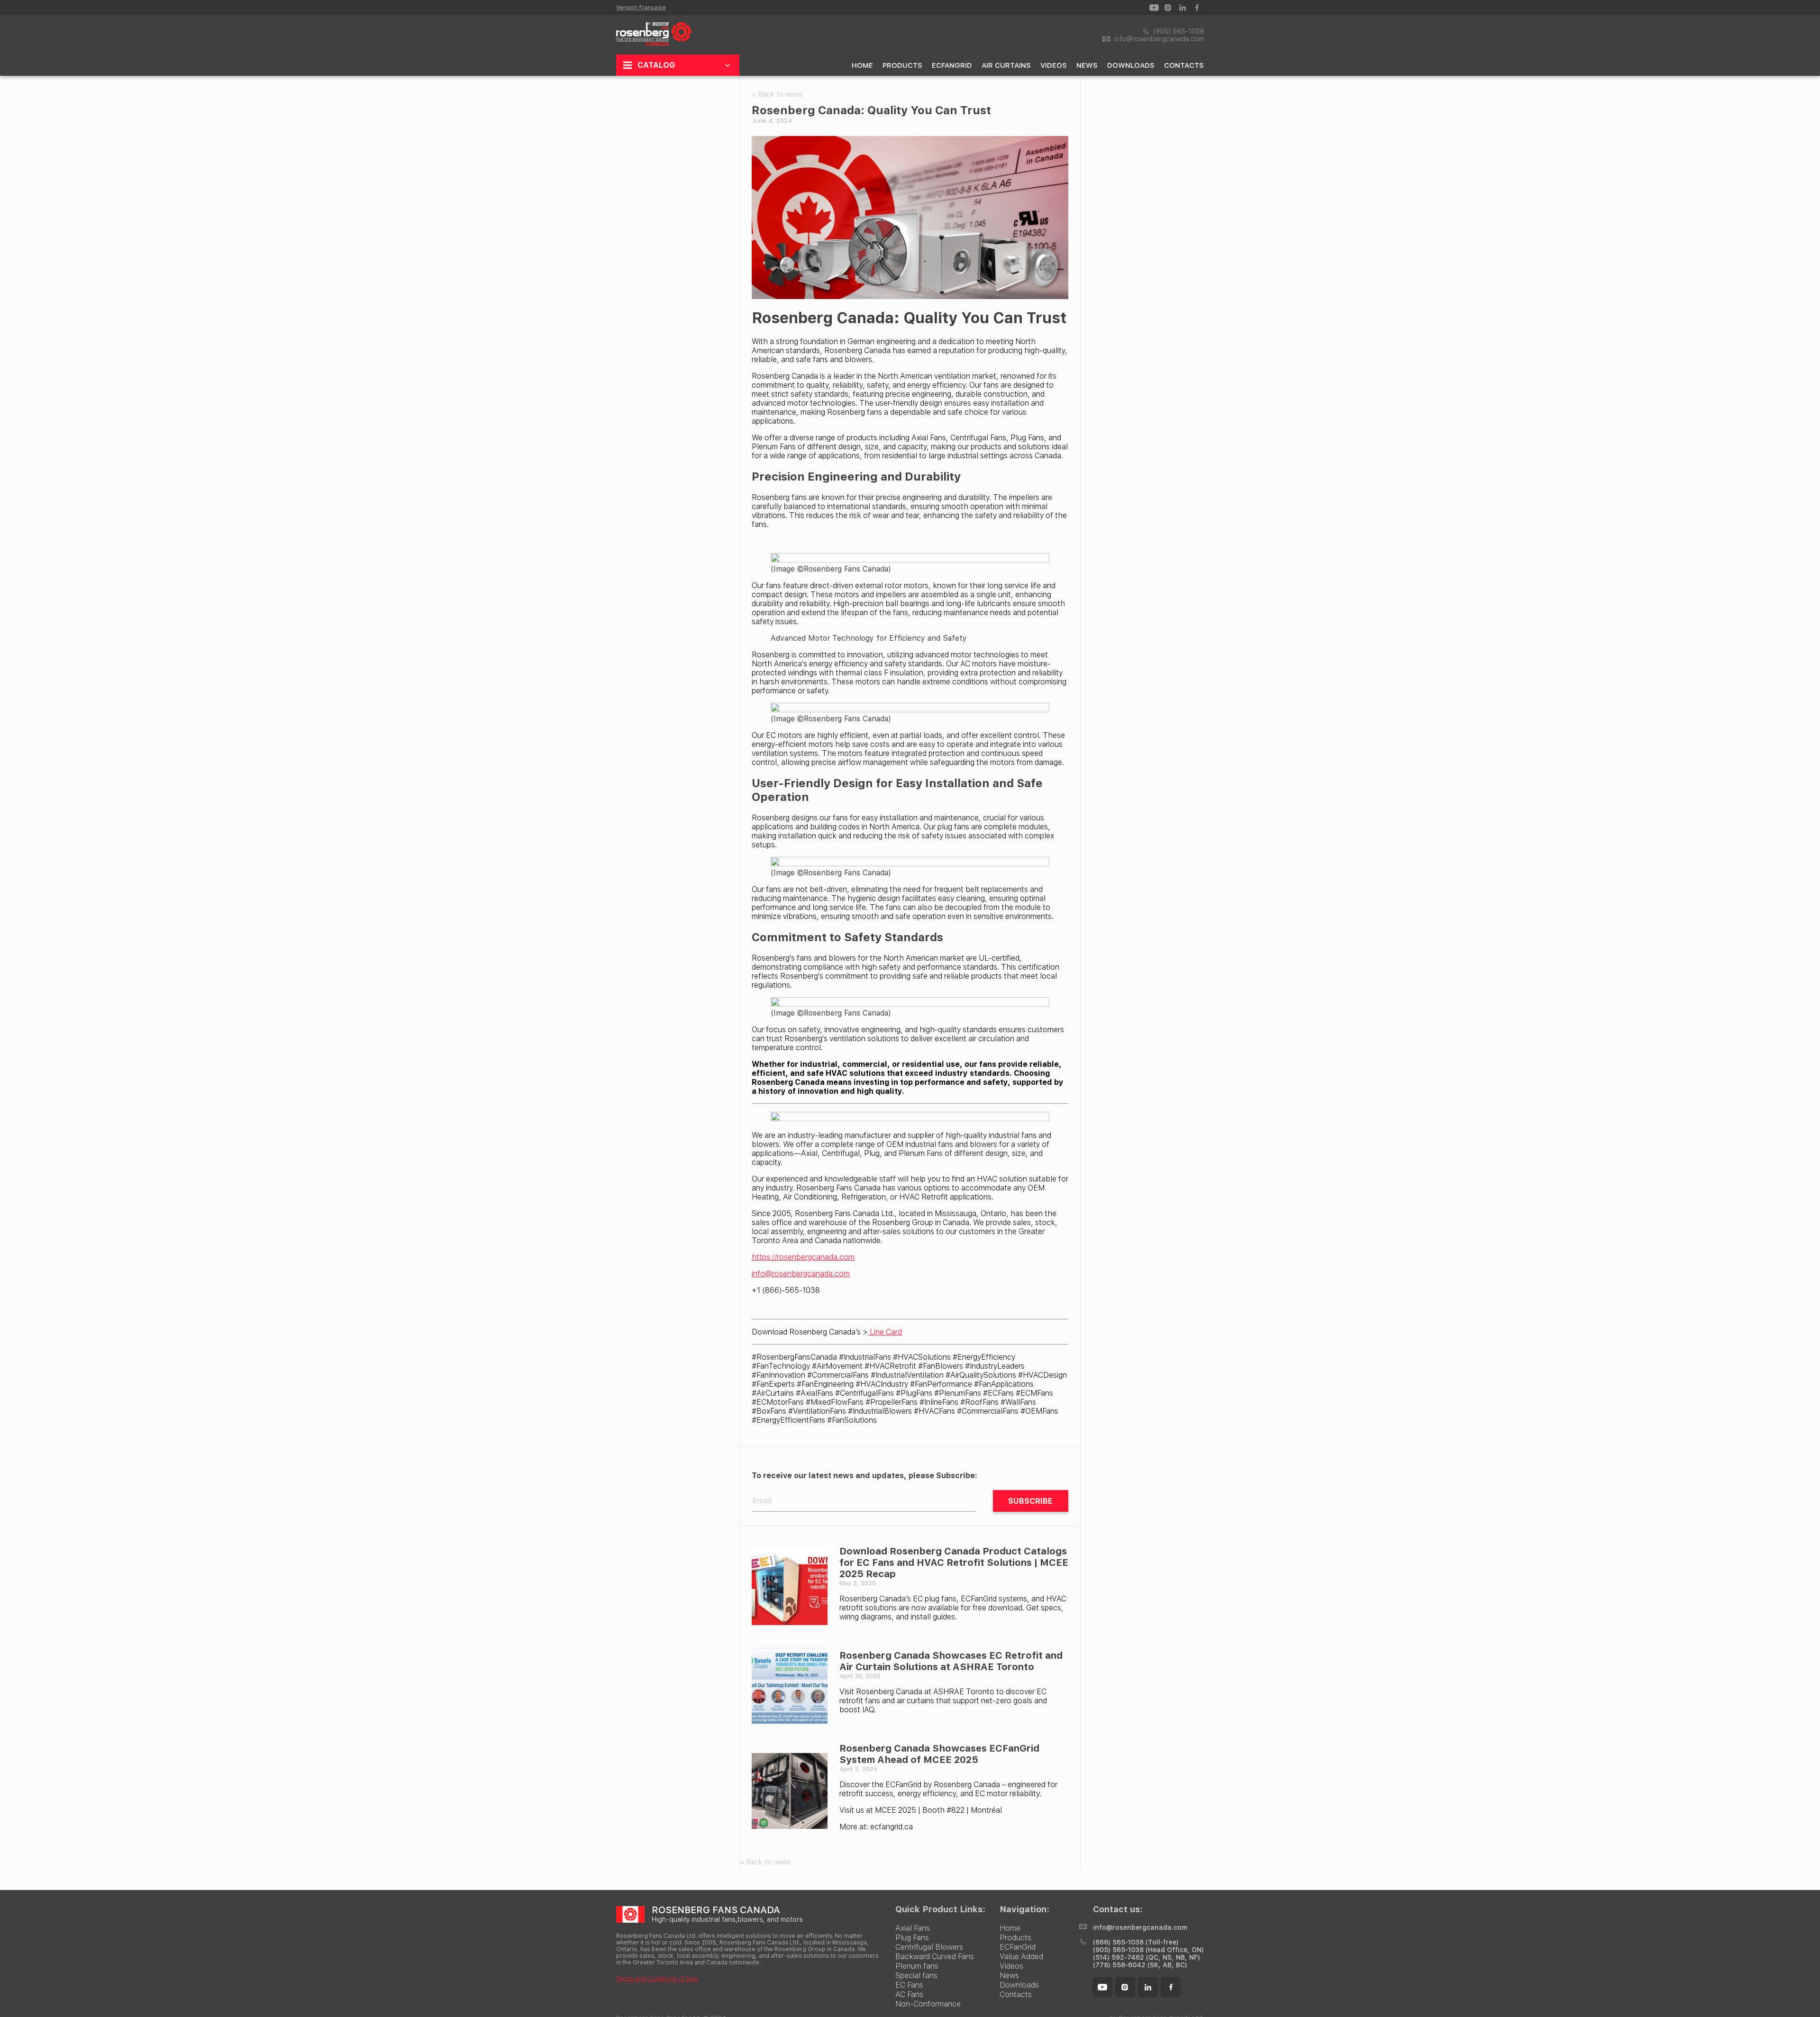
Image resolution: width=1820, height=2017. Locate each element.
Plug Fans (912, 1938)
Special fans (916, 1976)
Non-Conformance (928, 2004)
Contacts (1184, 65)
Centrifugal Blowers (929, 1947)
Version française (641, 8)
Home (862, 65)
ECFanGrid (952, 65)
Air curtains (1006, 65)
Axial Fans (913, 1928)
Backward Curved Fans (935, 1957)
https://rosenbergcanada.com (803, 1257)
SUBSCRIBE (1030, 1501)
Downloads (1131, 65)
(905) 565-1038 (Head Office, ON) (1148, 1950)
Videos (1054, 65)
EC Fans (909, 1985)
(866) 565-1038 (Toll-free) (1136, 1942)
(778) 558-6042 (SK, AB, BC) (1140, 1965)
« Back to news (777, 94)
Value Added (1021, 1957)
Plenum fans (917, 1966)
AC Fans (909, 1994)
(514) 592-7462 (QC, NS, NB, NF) (1147, 1957)
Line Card (885, 1332)
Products (902, 65)
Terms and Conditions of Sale (657, 1979)
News (1087, 65)
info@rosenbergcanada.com (801, 1274)
